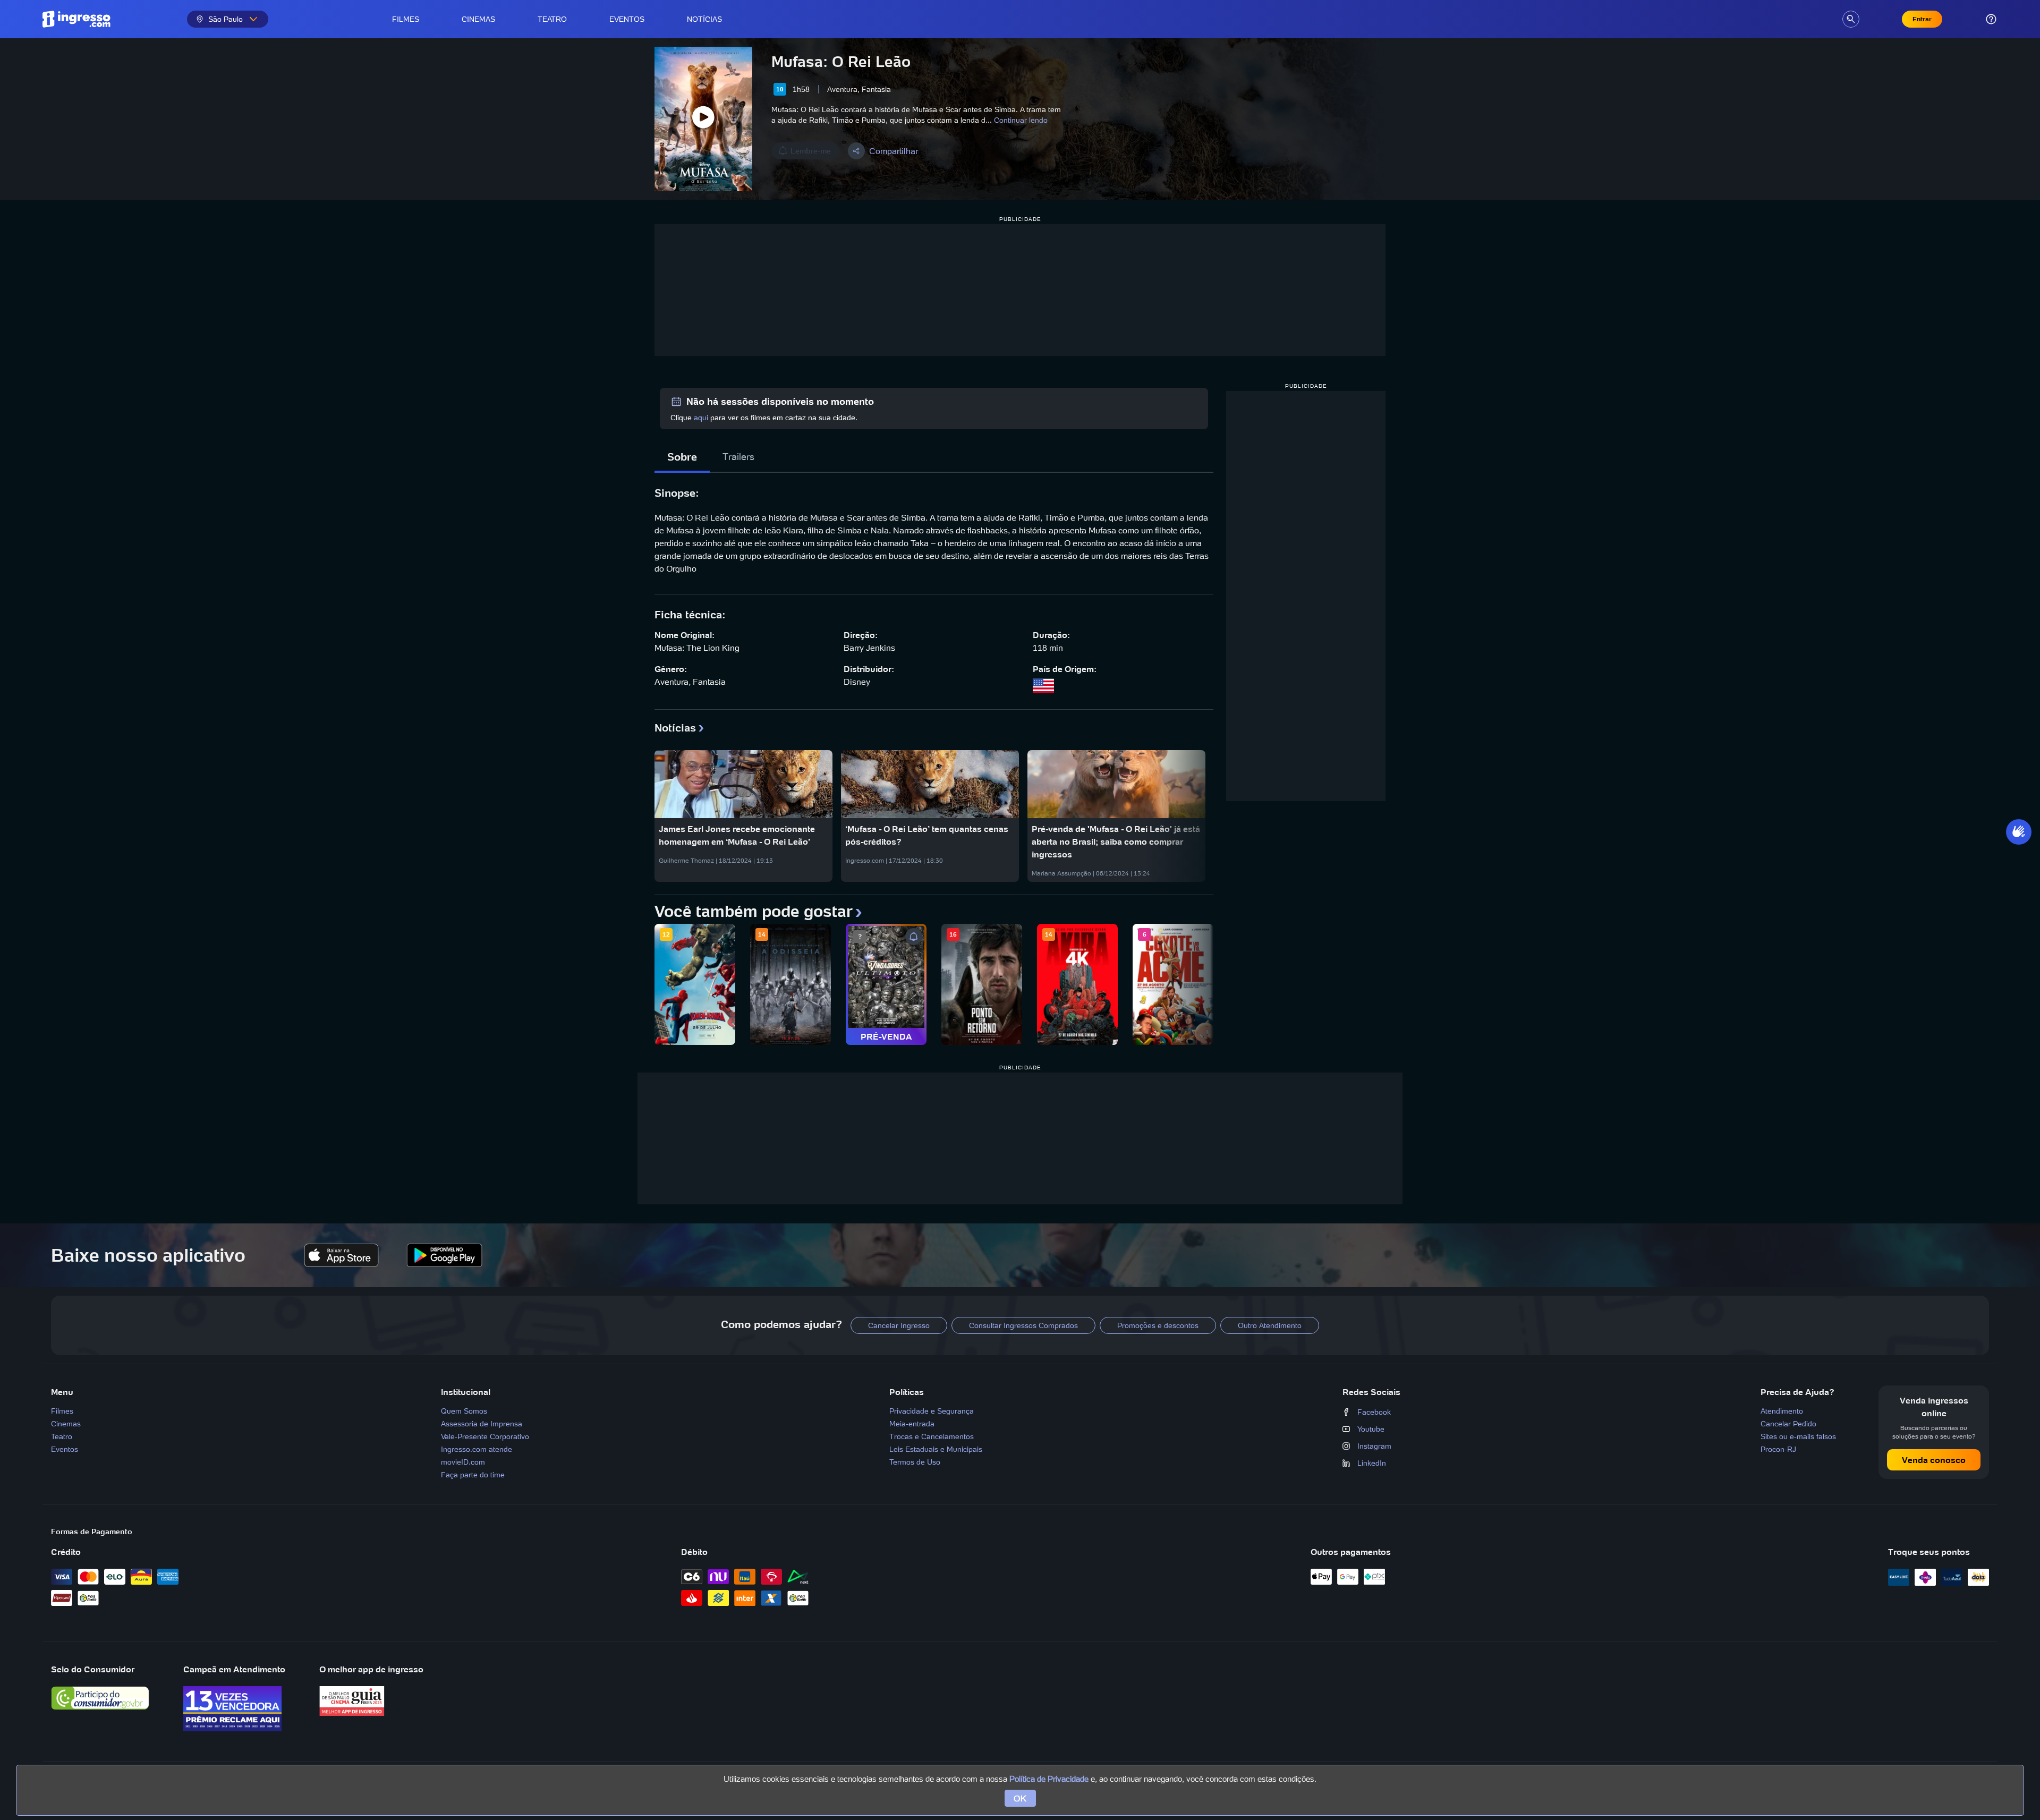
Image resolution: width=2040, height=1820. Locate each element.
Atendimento (1782, 1411)
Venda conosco (1934, 1460)
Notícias (704, 19)
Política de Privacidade (1049, 1779)
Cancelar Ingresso (899, 1325)
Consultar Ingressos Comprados (1023, 1325)
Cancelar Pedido (1788, 1424)
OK (1020, 1798)
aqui (701, 418)
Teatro (552, 19)
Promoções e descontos (1158, 1325)
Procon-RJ (1778, 1449)
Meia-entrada (912, 1424)
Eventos (627, 19)
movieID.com (463, 1462)
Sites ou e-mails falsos (1798, 1436)
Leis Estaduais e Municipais (936, 1449)
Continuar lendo (1021, 120)
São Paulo (226, 19)
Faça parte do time (473, 1475)
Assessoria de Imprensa (482, 1424)
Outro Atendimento (1270, 1325)
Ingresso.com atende (477, 1449)
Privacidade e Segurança (932, 1411)
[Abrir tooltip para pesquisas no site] (1851, 19)
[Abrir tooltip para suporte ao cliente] (1991, 19)
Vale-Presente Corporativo (485, 1436)
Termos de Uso (915, 1462)
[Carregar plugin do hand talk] (2019, 832)
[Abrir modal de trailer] (703, 119)
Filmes (406, 19)
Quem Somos (464, 1411)
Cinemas (478, 19)
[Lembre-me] (914, 937)
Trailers (738, 457)
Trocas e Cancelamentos (932, 1436)
